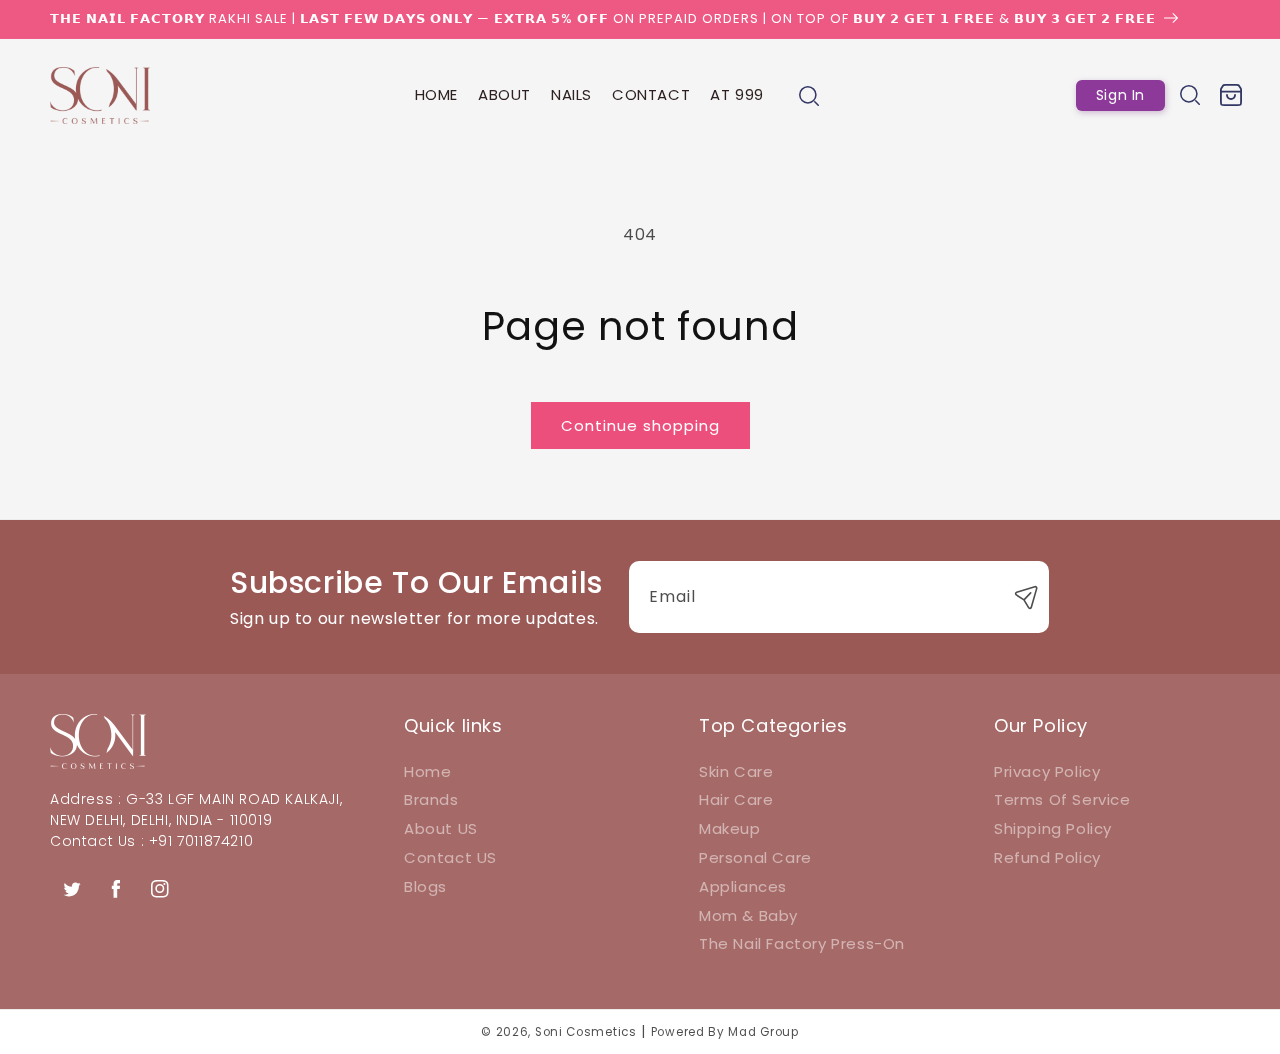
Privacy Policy (1047, 771)
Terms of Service (1062, 799)
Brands (431, 799)
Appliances (743, 886)
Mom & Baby (748, 915)
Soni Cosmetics (586, 1032)
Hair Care (736, 799)
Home (427, 771)
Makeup (730, 828)
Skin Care (736, 771)
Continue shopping (640, 425)
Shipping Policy (1053, 828)
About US (441, 828)
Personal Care (755, 857)
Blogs (425, 886)
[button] (809, 96)
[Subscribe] (1027, 597)
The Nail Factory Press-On (802, 943)
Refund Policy (1047, 857)
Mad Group (763, 1032)
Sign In (1120, 95)
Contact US (450, 857)
